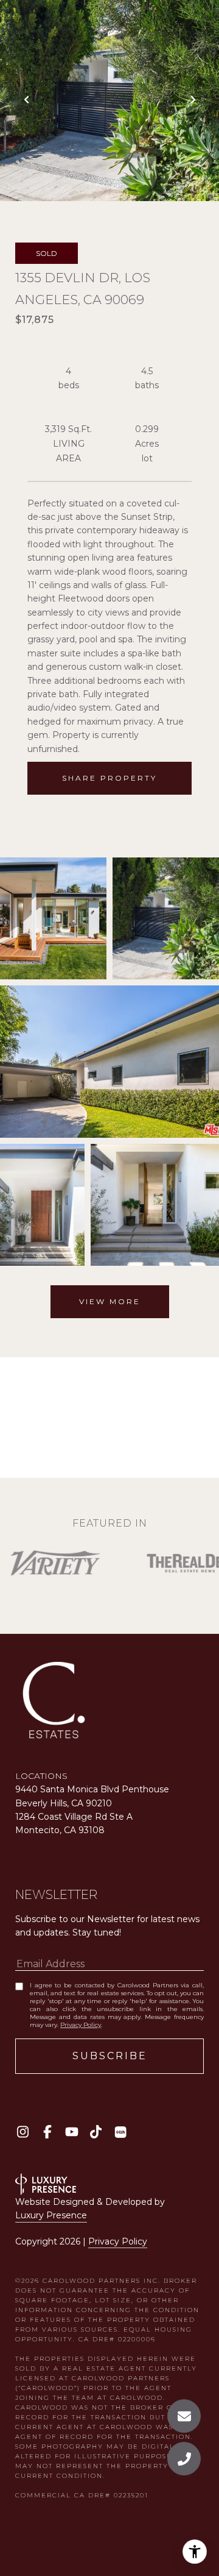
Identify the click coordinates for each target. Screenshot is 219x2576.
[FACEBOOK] (47, 2132)
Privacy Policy (81, 2025)
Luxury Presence (51, 2215)
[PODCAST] (120, 2132)
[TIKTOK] (96, 2132)
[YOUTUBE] (71, 2132)
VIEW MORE (110, 1301)
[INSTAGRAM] (23, 2132)
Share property (109, 778)
